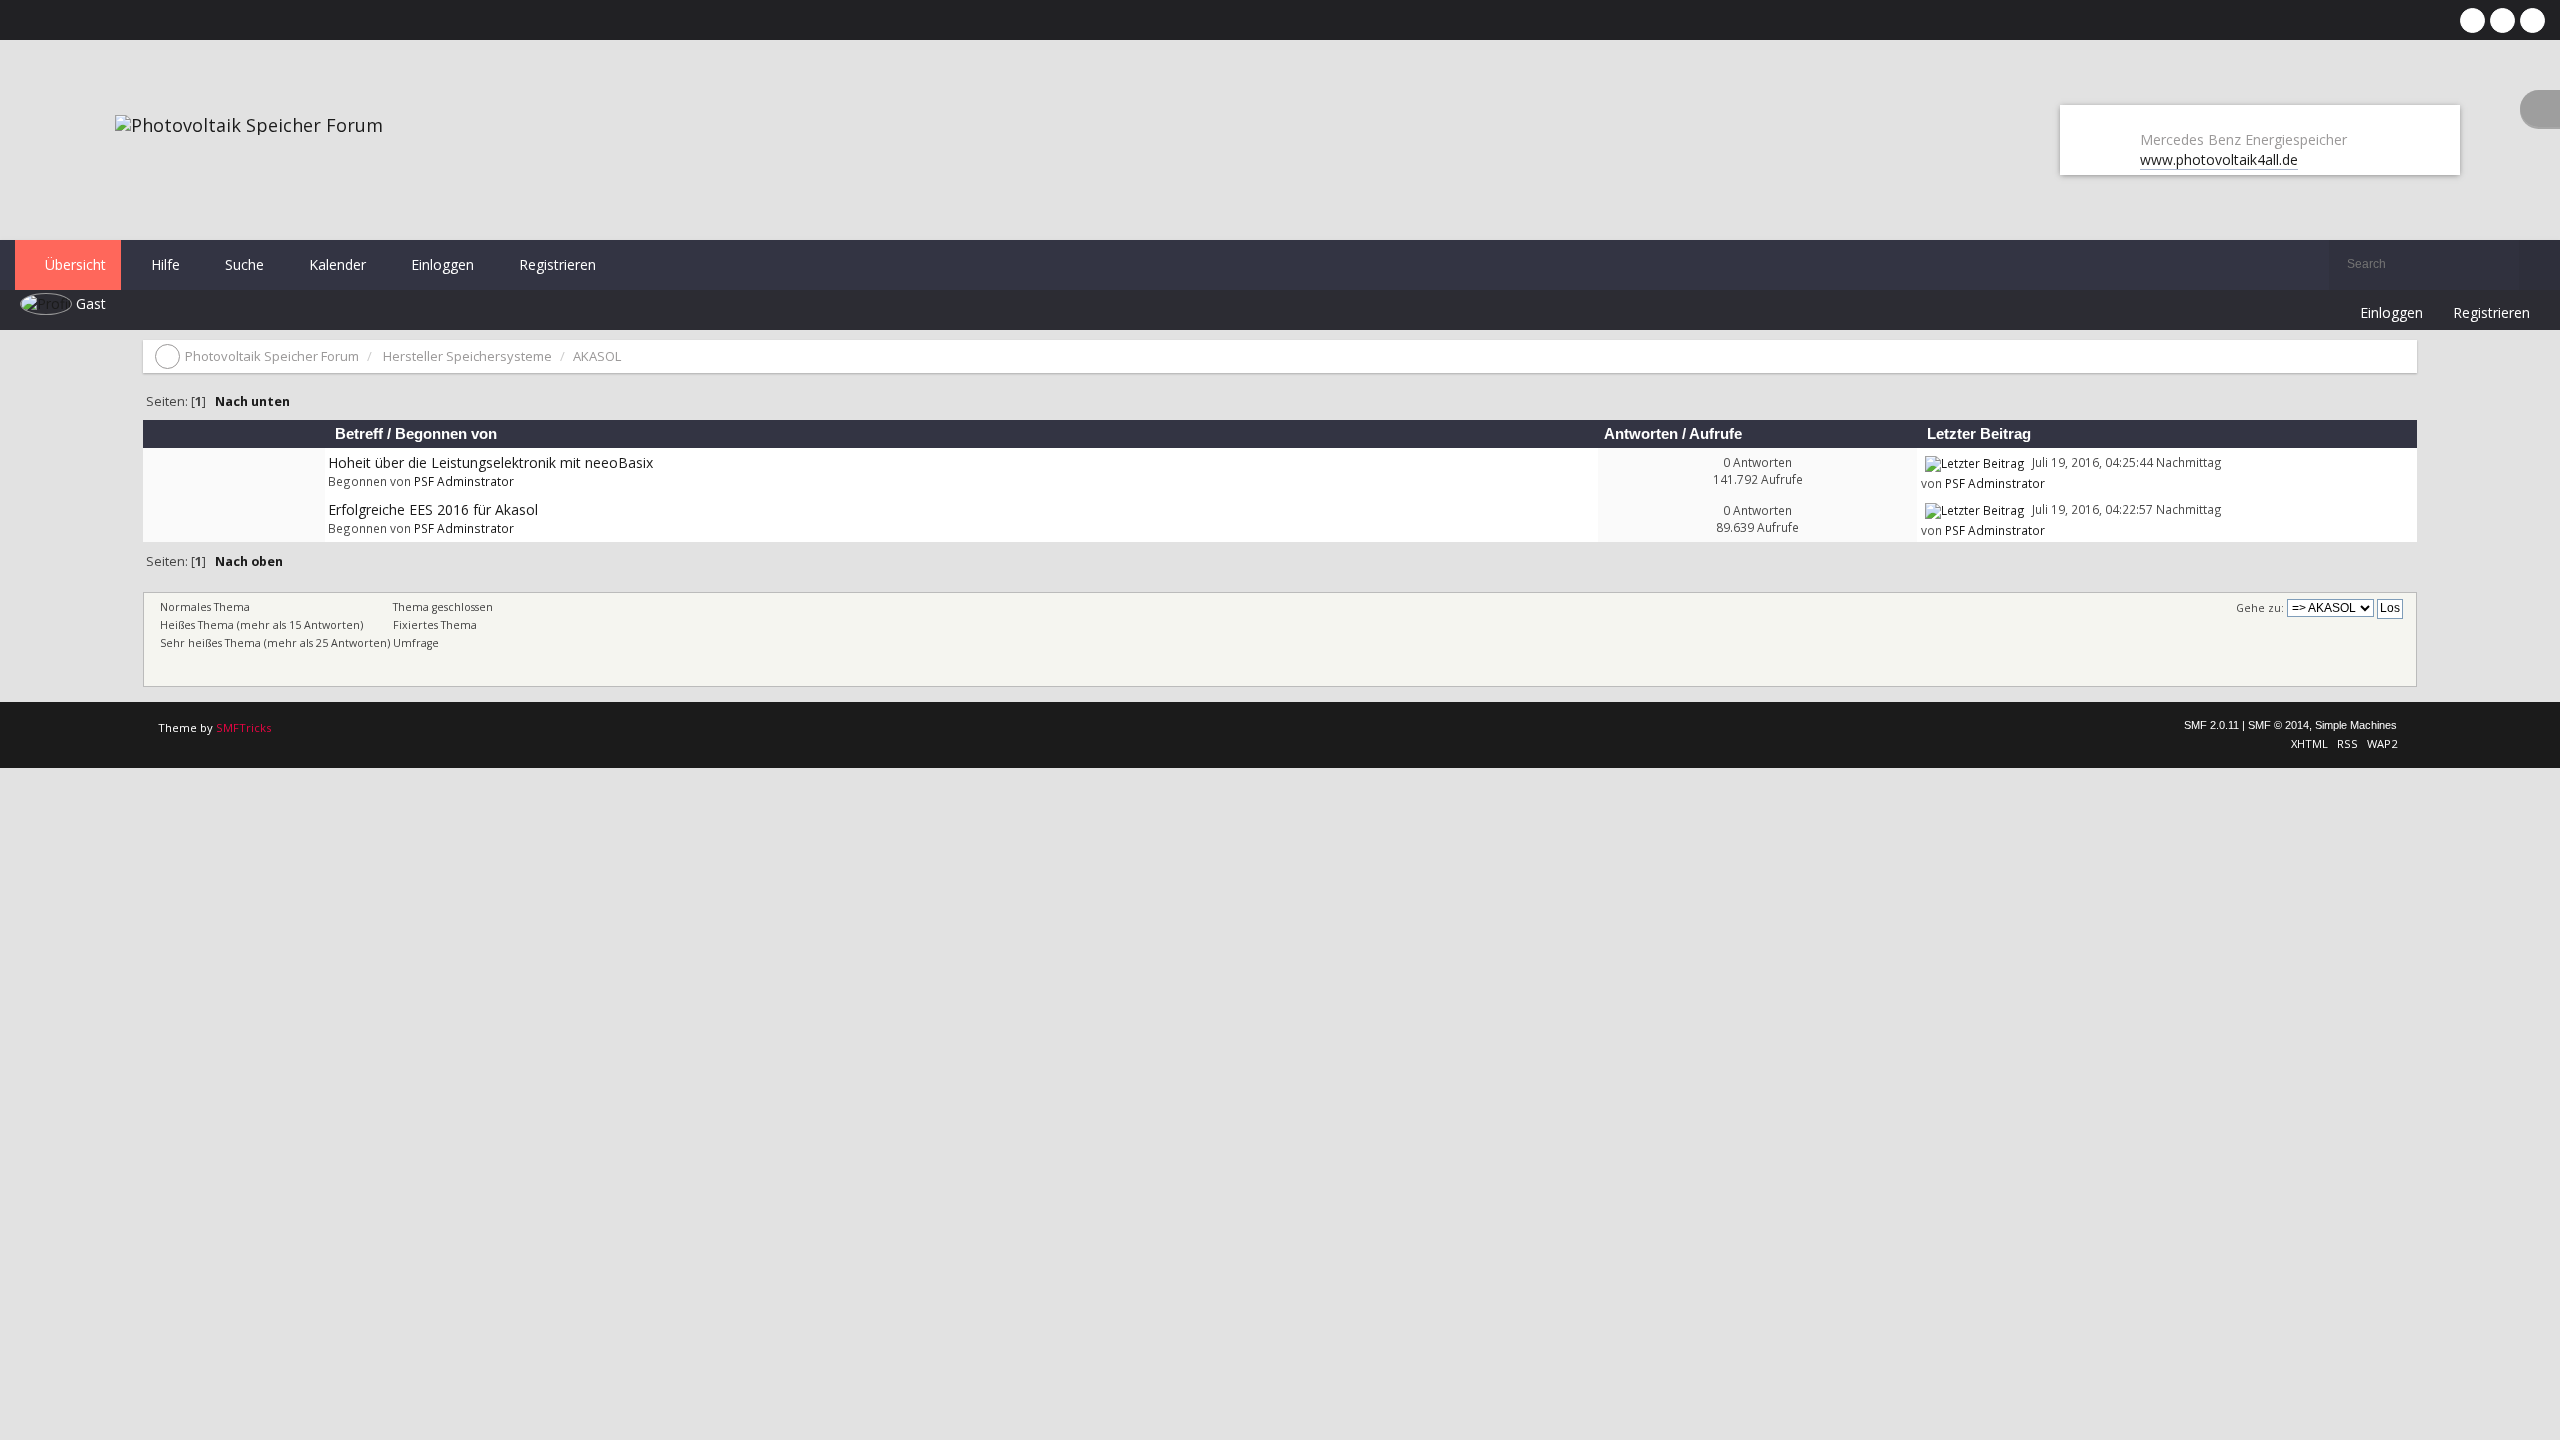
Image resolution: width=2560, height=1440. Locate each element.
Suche (242, 264)
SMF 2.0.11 (2211, 725)
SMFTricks (243, 727)
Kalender (335, 264)
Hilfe (163, 264)
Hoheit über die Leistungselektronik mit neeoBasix (490, 462)
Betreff (359, 434)
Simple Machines (2356, 725)
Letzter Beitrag (1981, 434)
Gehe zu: (2260, 608)
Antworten (1641, 434)
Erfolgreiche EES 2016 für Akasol (433, 509)
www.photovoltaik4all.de (2219, 159)
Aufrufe (1715, 434)
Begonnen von (446, 434)
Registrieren (555, 264)
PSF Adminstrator (464, 481)
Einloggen (440, 264)
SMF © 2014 (2278, 725)
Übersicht (73, 264)
